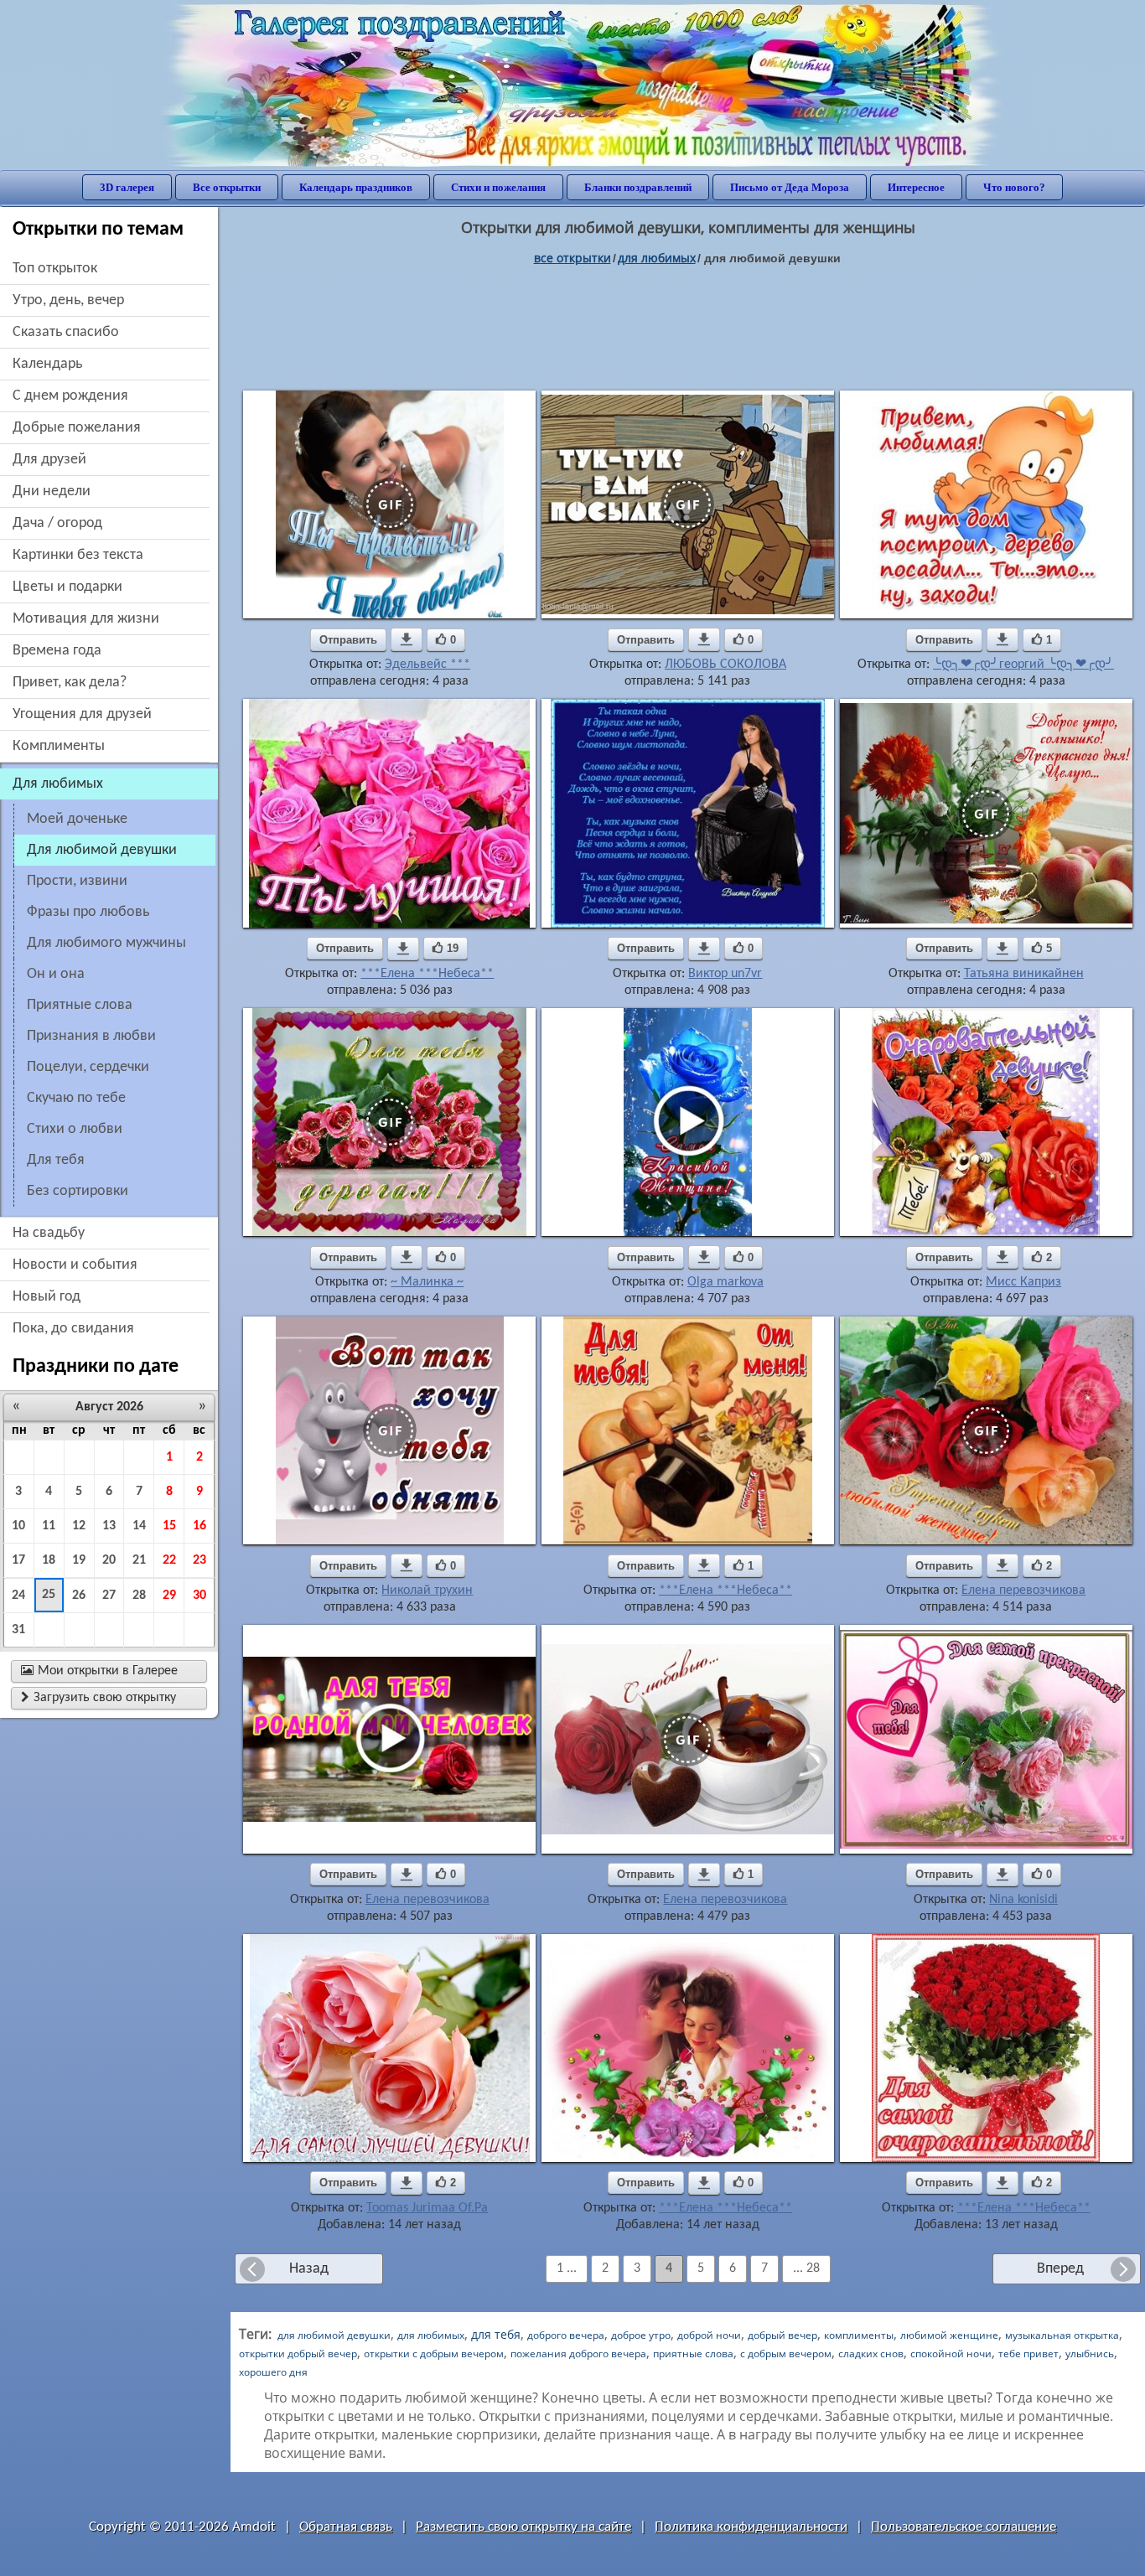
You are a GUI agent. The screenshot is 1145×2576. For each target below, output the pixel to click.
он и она (56, 974)
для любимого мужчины (106, 943)
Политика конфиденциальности (751, 2527)
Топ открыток (55, 269)
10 (18, 1526)
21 (139, 1560)
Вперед (1060, 2269)
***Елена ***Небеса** (427, 974)
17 (18, 1560)
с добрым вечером (786, 2354)
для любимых (657, 258)
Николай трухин (427, 1591)
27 (109, 1596)
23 (199, 1560)
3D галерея (127, 187)
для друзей (49, 460)
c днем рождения (70, 396)
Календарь (47, 364)
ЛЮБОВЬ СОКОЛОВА (725, 665)
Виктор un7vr (725, 974)
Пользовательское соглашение (964, 2527)
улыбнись (1090, 2354)
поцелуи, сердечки (88, 1067)
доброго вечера (566, 2335)
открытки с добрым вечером (434, 2354)
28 (139, 1596)
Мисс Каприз (1023, 1282)
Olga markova (725, 1282)
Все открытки (227, 187)
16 (199, 1526)
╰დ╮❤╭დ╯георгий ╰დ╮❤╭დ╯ (1023, 665)
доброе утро (641, 2335)
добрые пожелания (77, 428)
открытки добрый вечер (298, 2354)
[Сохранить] (407, 639)
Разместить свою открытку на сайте (523, 2527)
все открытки (572, 258)
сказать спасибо (66, 332)
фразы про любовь (88, 912)
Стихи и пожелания (498, 187)
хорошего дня (273, 2372)
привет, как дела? (70, 683)
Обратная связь (346, 2527)
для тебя (56, 1160)
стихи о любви (75, 1129)
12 (79, 1526)
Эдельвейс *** (427, 665)
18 (49, 1560)
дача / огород (57, 523)
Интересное (916, 187)
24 (18, 1596)
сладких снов (871, 2354)
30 (199, 1596)
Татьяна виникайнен (1024, 974)
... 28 (806, 2268)
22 (169, 1560)
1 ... (567, 2268)
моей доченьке (77, 819)
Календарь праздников (356, 187)
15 (169, 1526)
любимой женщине (949, 2335)
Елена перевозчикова (1023, 1591)
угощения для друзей (82, 714)
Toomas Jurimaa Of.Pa (427, 2208)
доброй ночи (709, 2335)
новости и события (75, 1265)
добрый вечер (782, 2335)
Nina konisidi (1023, 1900)
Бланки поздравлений (638, 187)
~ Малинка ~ (427, 1282)
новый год (47, 1297)
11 (49, 1526)
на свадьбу (49, 1233)
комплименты (59, 746)
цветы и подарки (67, 587)
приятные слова (80, 1005)
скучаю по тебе (76, 1098)
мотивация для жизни (86, 619)
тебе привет (1028, 2354)
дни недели (52, 491)
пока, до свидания (73, 1329)
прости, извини (77, 881)
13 (109, 1526)
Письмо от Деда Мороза (790, 187)
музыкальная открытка (1062, 2335)
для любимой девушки (334, 2335)
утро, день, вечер (68, 300)
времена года (57, 651)
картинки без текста (78, 555)
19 (79, 1560)
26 (79, 1596)
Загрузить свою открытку (98, 1698)
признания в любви (91, 1036)
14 (139, 1526)
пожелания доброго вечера (578, 2354)
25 (49, 1595)
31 (18, 1630)
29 (169, 1596)
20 (109, 1560)
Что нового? (1014, 187)
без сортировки (78, 1191)
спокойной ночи (951, 2354)
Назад (309, 2269)
